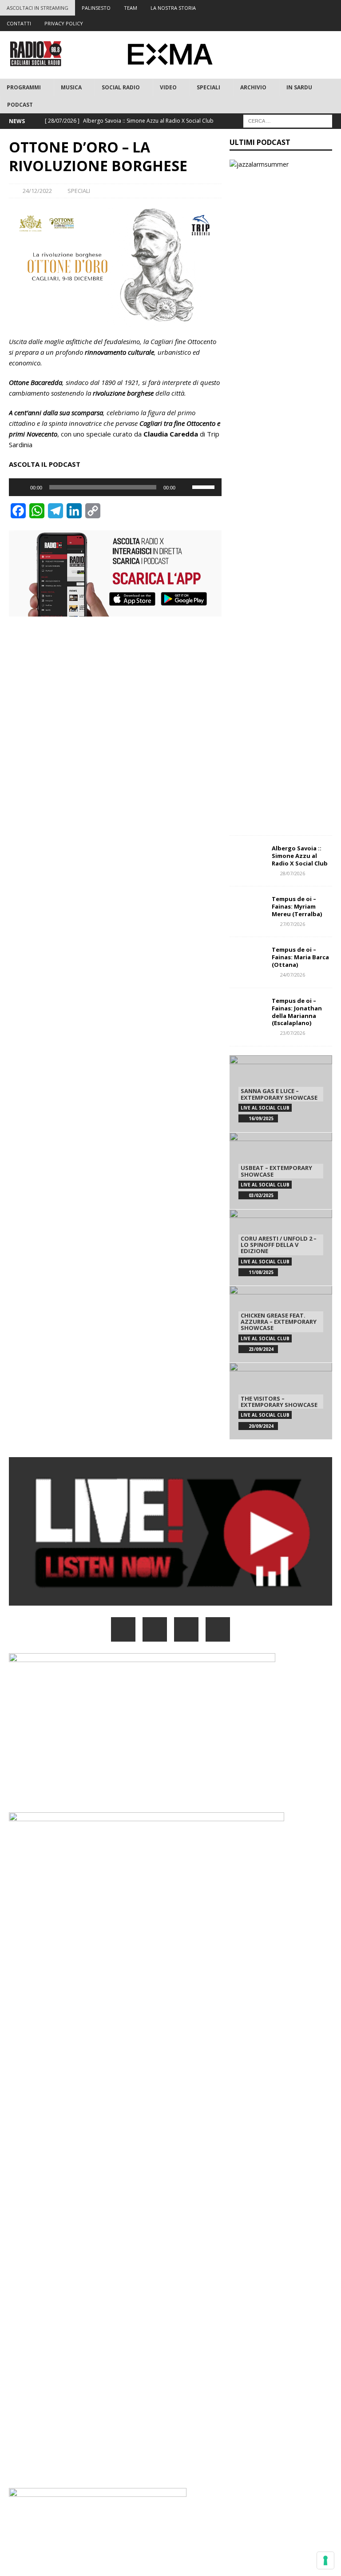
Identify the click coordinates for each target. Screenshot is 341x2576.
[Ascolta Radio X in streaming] (170, 1600)
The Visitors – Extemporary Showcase (279, 1402)
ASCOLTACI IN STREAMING (38, 8)
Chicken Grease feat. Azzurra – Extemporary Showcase (279, 1322)
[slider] (205, 486)
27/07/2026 (293, 924)
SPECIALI (208, 87)
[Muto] (185, 487)
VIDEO (168, 87)
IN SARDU (299, 87)
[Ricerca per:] (288, 120)
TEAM (131, 8)
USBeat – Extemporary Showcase (276, 1171)
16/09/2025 (261, 1118)
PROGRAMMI (24, 87)
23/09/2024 (261, 1349)
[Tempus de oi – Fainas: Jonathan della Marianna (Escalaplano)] (247, 1010)
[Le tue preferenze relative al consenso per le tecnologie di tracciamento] (325, 2560)
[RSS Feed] (333, 8)
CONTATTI (19, 23)
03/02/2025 (261, 1195)
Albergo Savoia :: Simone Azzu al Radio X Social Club (300, 856)
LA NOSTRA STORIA (173, 8)
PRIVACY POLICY (64, 23)
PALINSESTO (96, 8)
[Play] (20, 487)
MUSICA (71, 87)
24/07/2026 (293, 975)
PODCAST (20, 105)
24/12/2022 (37, 191)
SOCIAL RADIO (121, 87)
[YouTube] (218, 1629)
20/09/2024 (261, 1426)
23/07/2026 (293, 1033)
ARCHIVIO (253, 87)
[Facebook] (264, 8)
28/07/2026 (293, 873)
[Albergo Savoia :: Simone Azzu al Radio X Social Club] (247, 858)
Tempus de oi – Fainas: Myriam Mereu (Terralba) (297, 906)
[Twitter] (281, 8)
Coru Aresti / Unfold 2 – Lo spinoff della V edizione (279, 1245)
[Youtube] (316, 8)
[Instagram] (299, 8)
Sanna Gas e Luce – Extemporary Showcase (279, 1094)
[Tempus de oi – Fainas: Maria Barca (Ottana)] (247, 959)
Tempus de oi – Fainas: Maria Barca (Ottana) (300, 957)
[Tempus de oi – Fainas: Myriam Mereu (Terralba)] (247, 909)
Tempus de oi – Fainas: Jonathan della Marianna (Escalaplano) (297, 1012)
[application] (115, 487)
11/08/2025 (261, 1272)
